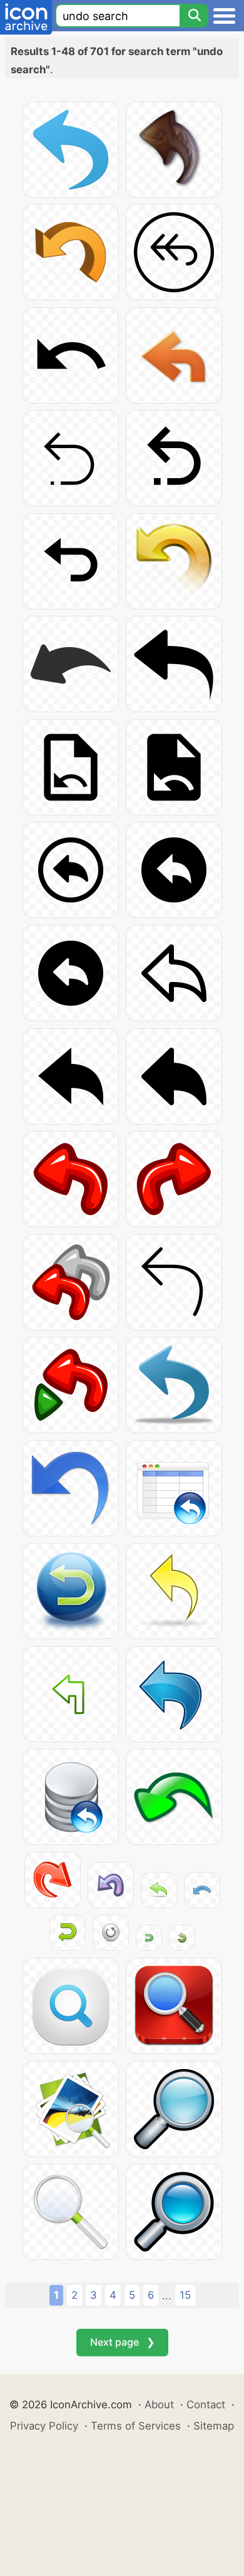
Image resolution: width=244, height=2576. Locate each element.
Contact (206, 2405)
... (167, 2296)
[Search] (194, 16)
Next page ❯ (122, 2342)
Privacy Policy (44, 2426)
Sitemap (214, 2426)
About (159, 2405)
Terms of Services (136, 2426)
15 (185, 2295)
